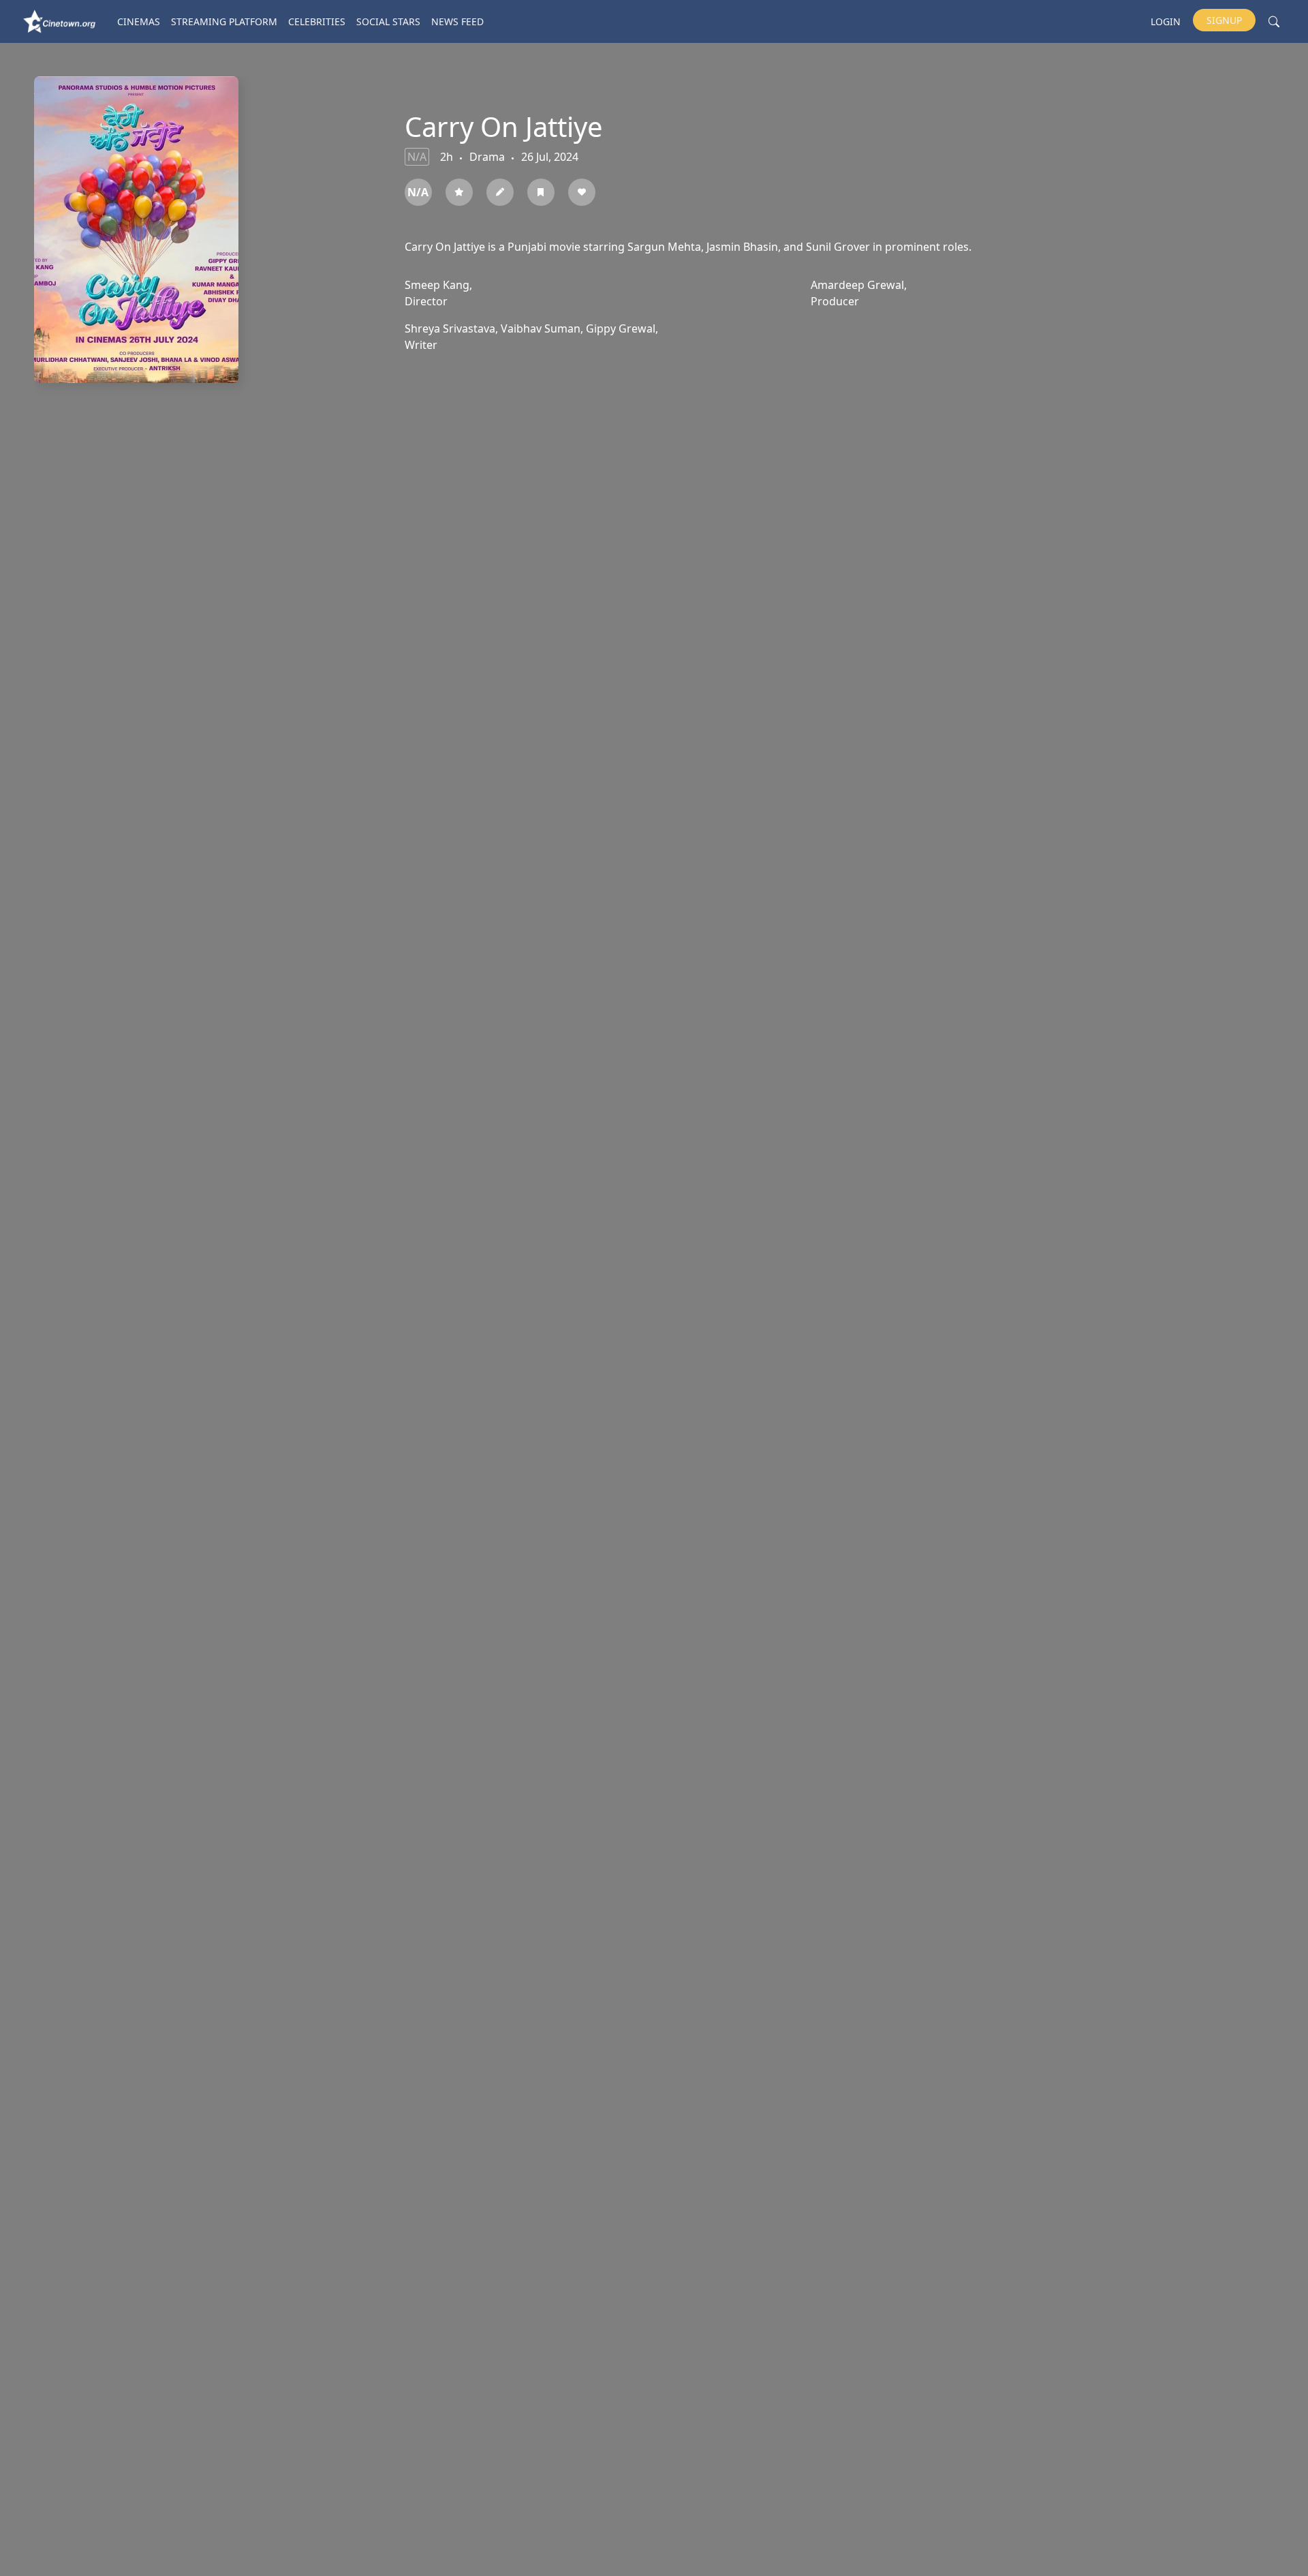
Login (1166, 21)
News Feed (457, 21)
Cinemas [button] (139, 21)
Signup (1224, 20)
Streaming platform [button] (224, 21)
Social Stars (388, 21)
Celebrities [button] (317, 21)
